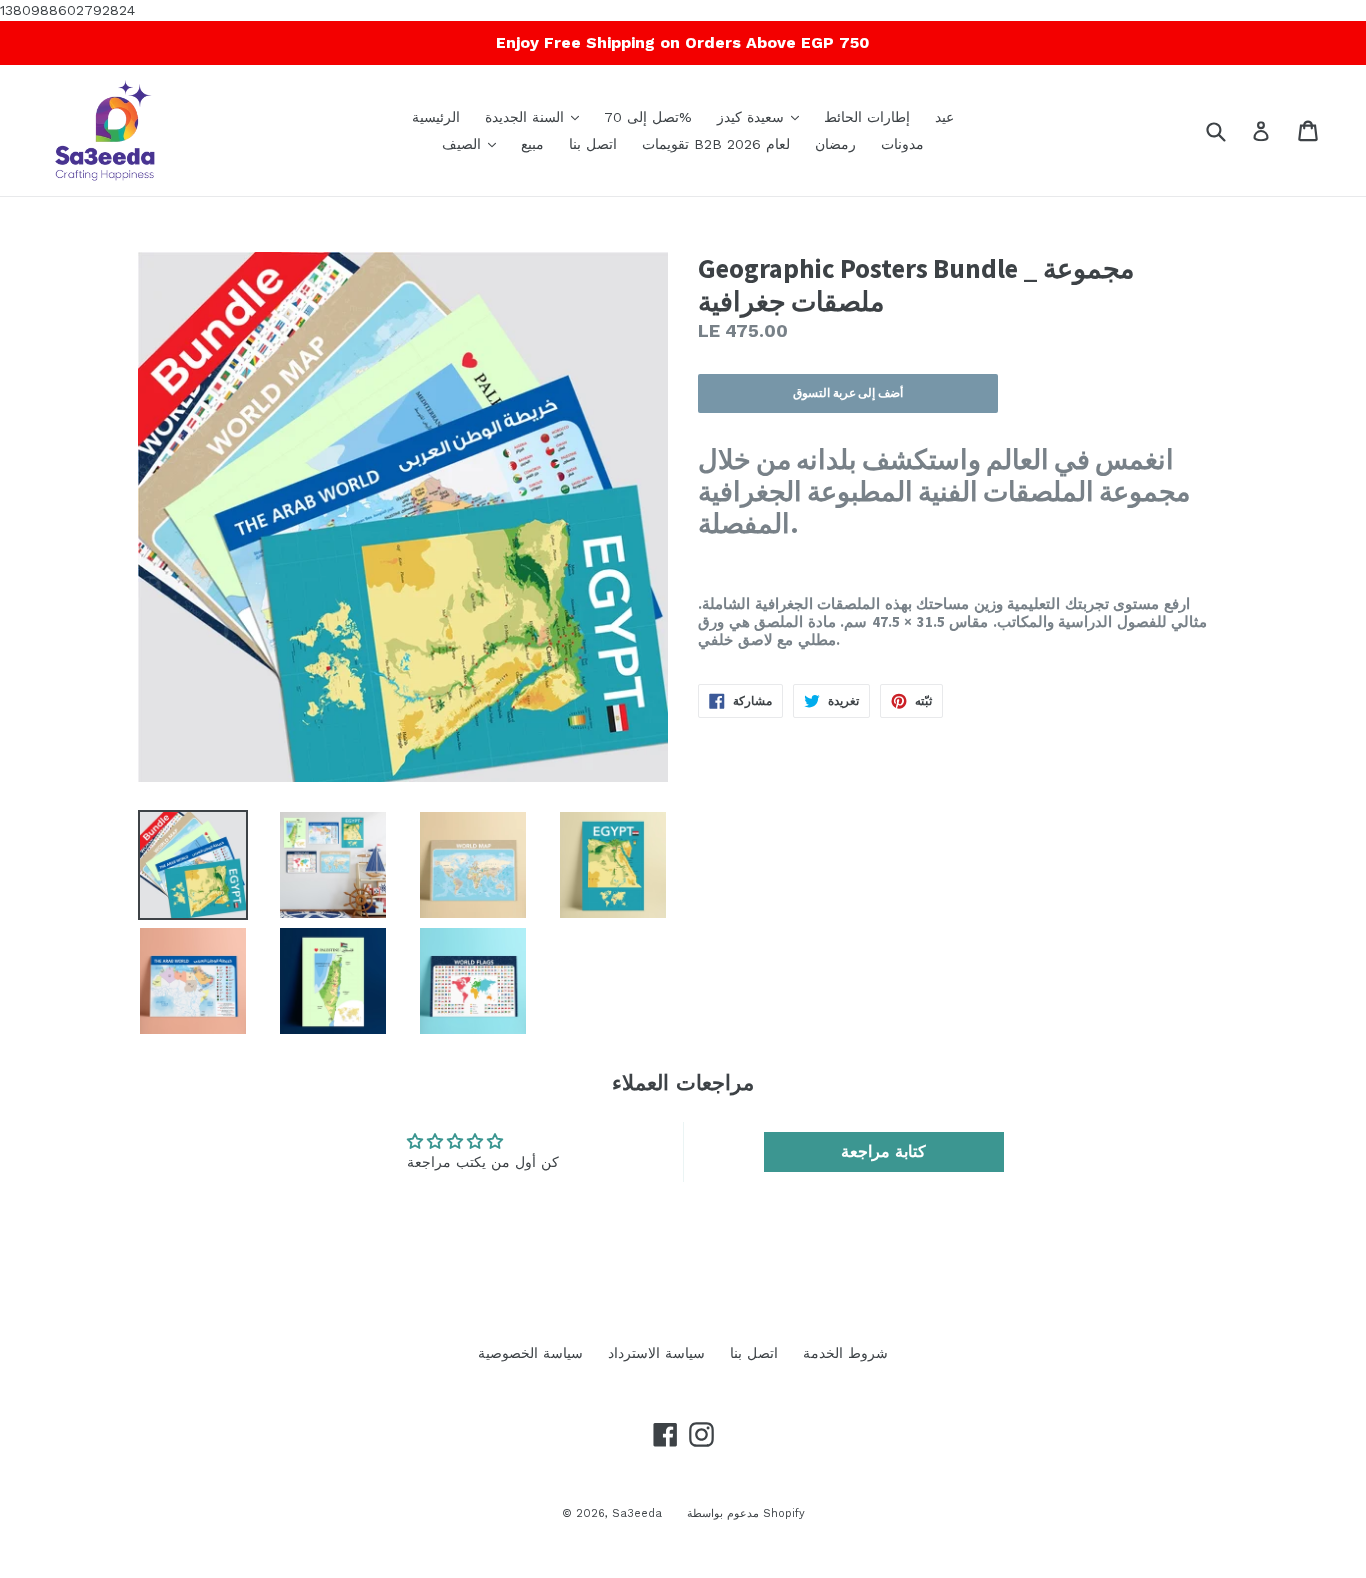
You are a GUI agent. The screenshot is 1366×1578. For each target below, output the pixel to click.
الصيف (474, 143)
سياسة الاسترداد (656, 1353)
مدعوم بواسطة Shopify (746, 1513)
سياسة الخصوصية (530, 1353)
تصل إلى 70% (648, 117)
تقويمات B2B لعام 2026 (716, 144)
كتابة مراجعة (883, 1151)
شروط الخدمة (845, 1353)
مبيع (532, 144)
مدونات (902, 144)
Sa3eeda (637, 1513)
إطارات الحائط (867, 117)
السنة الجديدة (537, 116)
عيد (944, 117)
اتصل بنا (593, 144)
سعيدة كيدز (763, 116)
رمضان (835, 144)
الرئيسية (436, 117)
